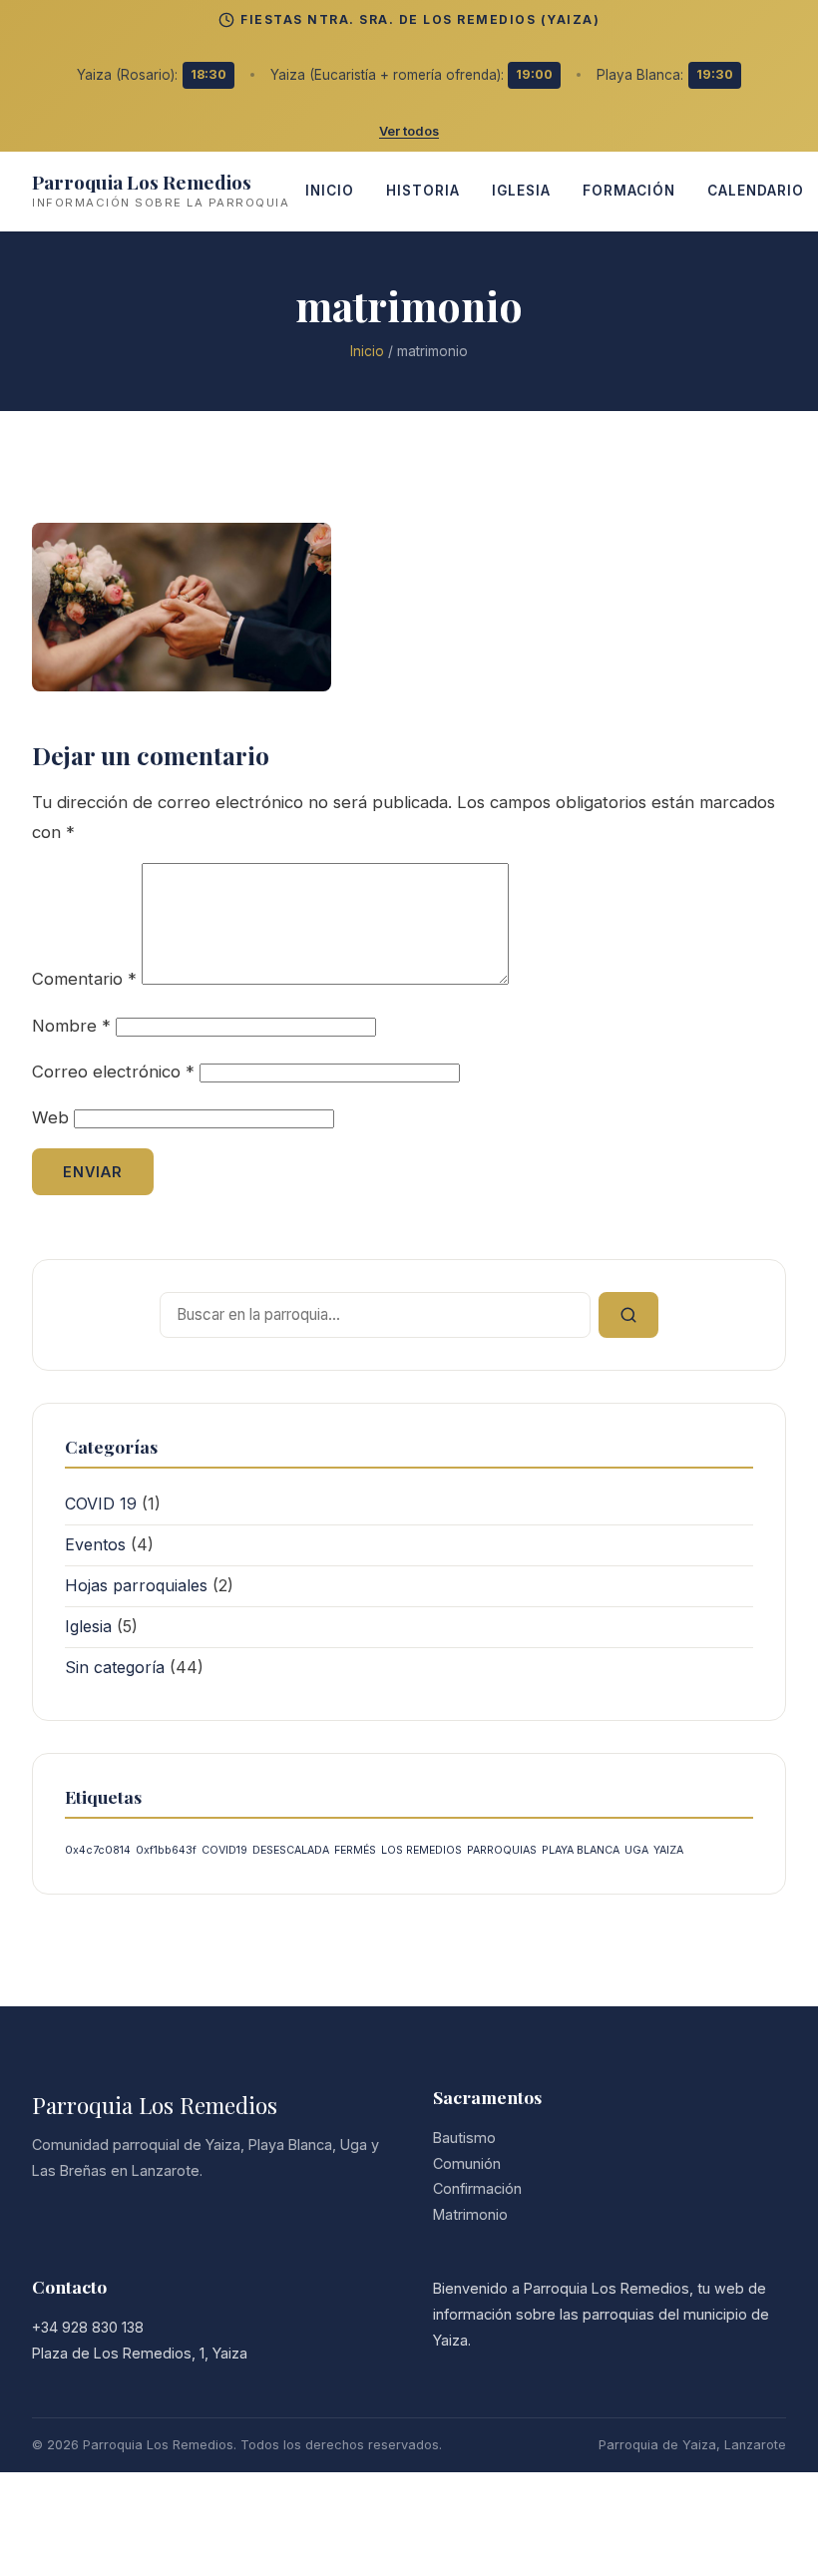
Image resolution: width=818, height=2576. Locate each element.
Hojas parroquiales (136, 1585)
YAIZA (668, 1850)
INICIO (330, 191)
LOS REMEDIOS (421, 1850)
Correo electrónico (113, 1072)
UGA (636, 1850)
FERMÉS (355, 1850)
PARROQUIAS (502, 1850)
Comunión (467, 2163)
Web (50, 1117)
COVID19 (224, 1850)
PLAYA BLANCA (581, 1850)
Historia (423, 191)
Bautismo (464, 2138)
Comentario (84, 979)
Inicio (367, 351)
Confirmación (477, 2188)
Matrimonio (470, 2214)
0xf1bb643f (166, 1850)
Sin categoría (115, 1667)
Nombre (71, 1026)
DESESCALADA (291, 1850)
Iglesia (88, 1626)
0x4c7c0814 (98, 1850)
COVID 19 (101, 1503)
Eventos (95, 1544)
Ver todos (409, 131)
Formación (629, 191)
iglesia (521, 191)
